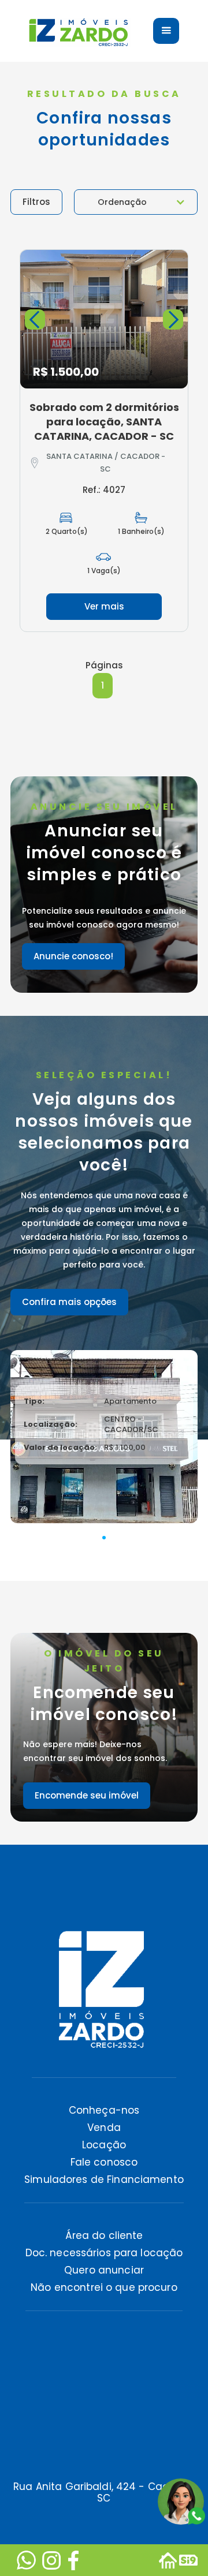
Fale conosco (104, 2162)
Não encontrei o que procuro (104, 2287)
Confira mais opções (69, 1302)
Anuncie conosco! (73, 956)
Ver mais (104, 606)
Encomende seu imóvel (87, 1795)
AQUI (71, 2517)
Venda (104, 2128)
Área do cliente (104, 2235)
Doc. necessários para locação (104, 2253)
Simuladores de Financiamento (104, 2179)
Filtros (36, 202)
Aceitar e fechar (104, 2544)
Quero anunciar (104, 2270)
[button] (136, 202)
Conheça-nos (104, 2110)
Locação (104, 2145)
